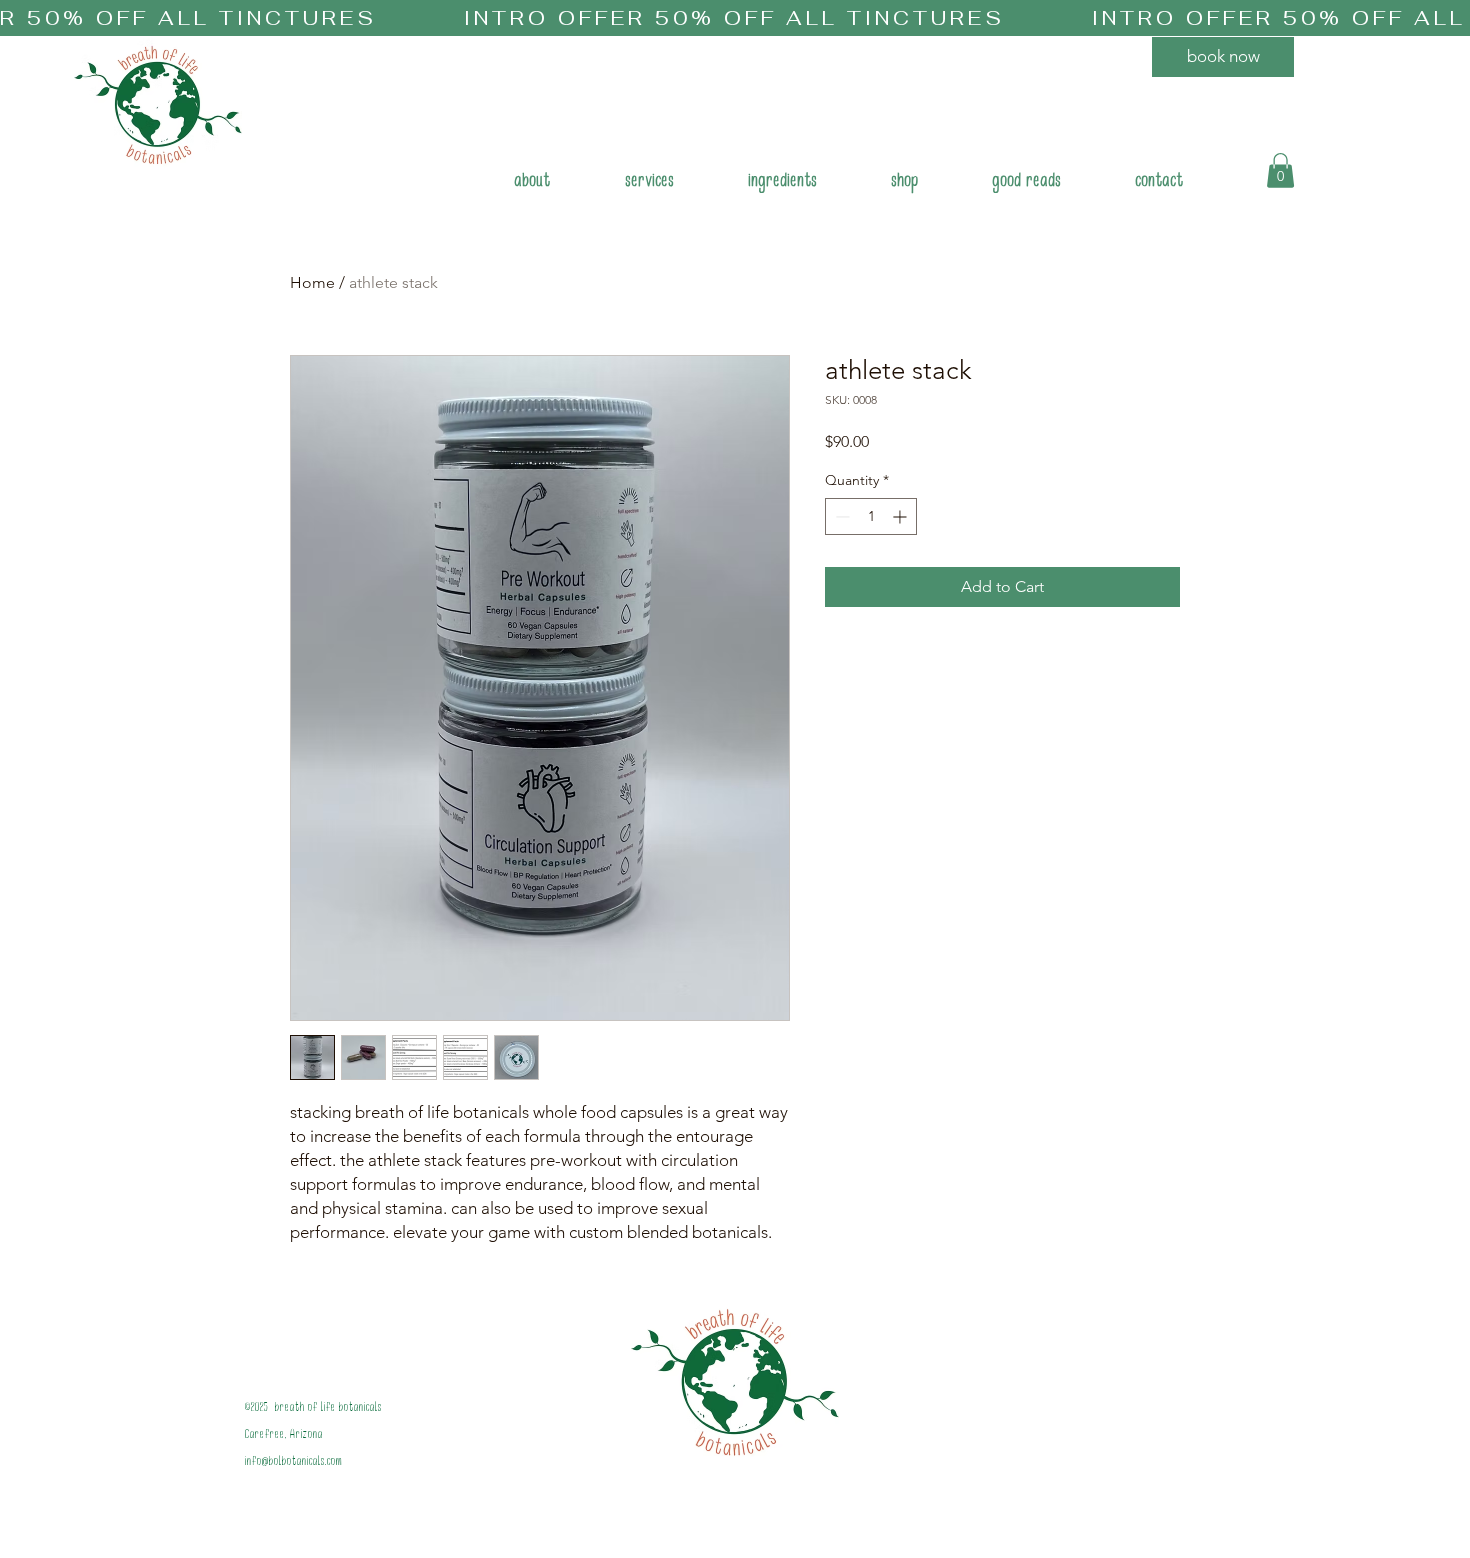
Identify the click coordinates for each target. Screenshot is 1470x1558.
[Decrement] (840, 516)
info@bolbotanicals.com (294, 1462)
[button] (650, 183)
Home (312, 282)
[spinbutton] (871, 516)
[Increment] (901, 516)
